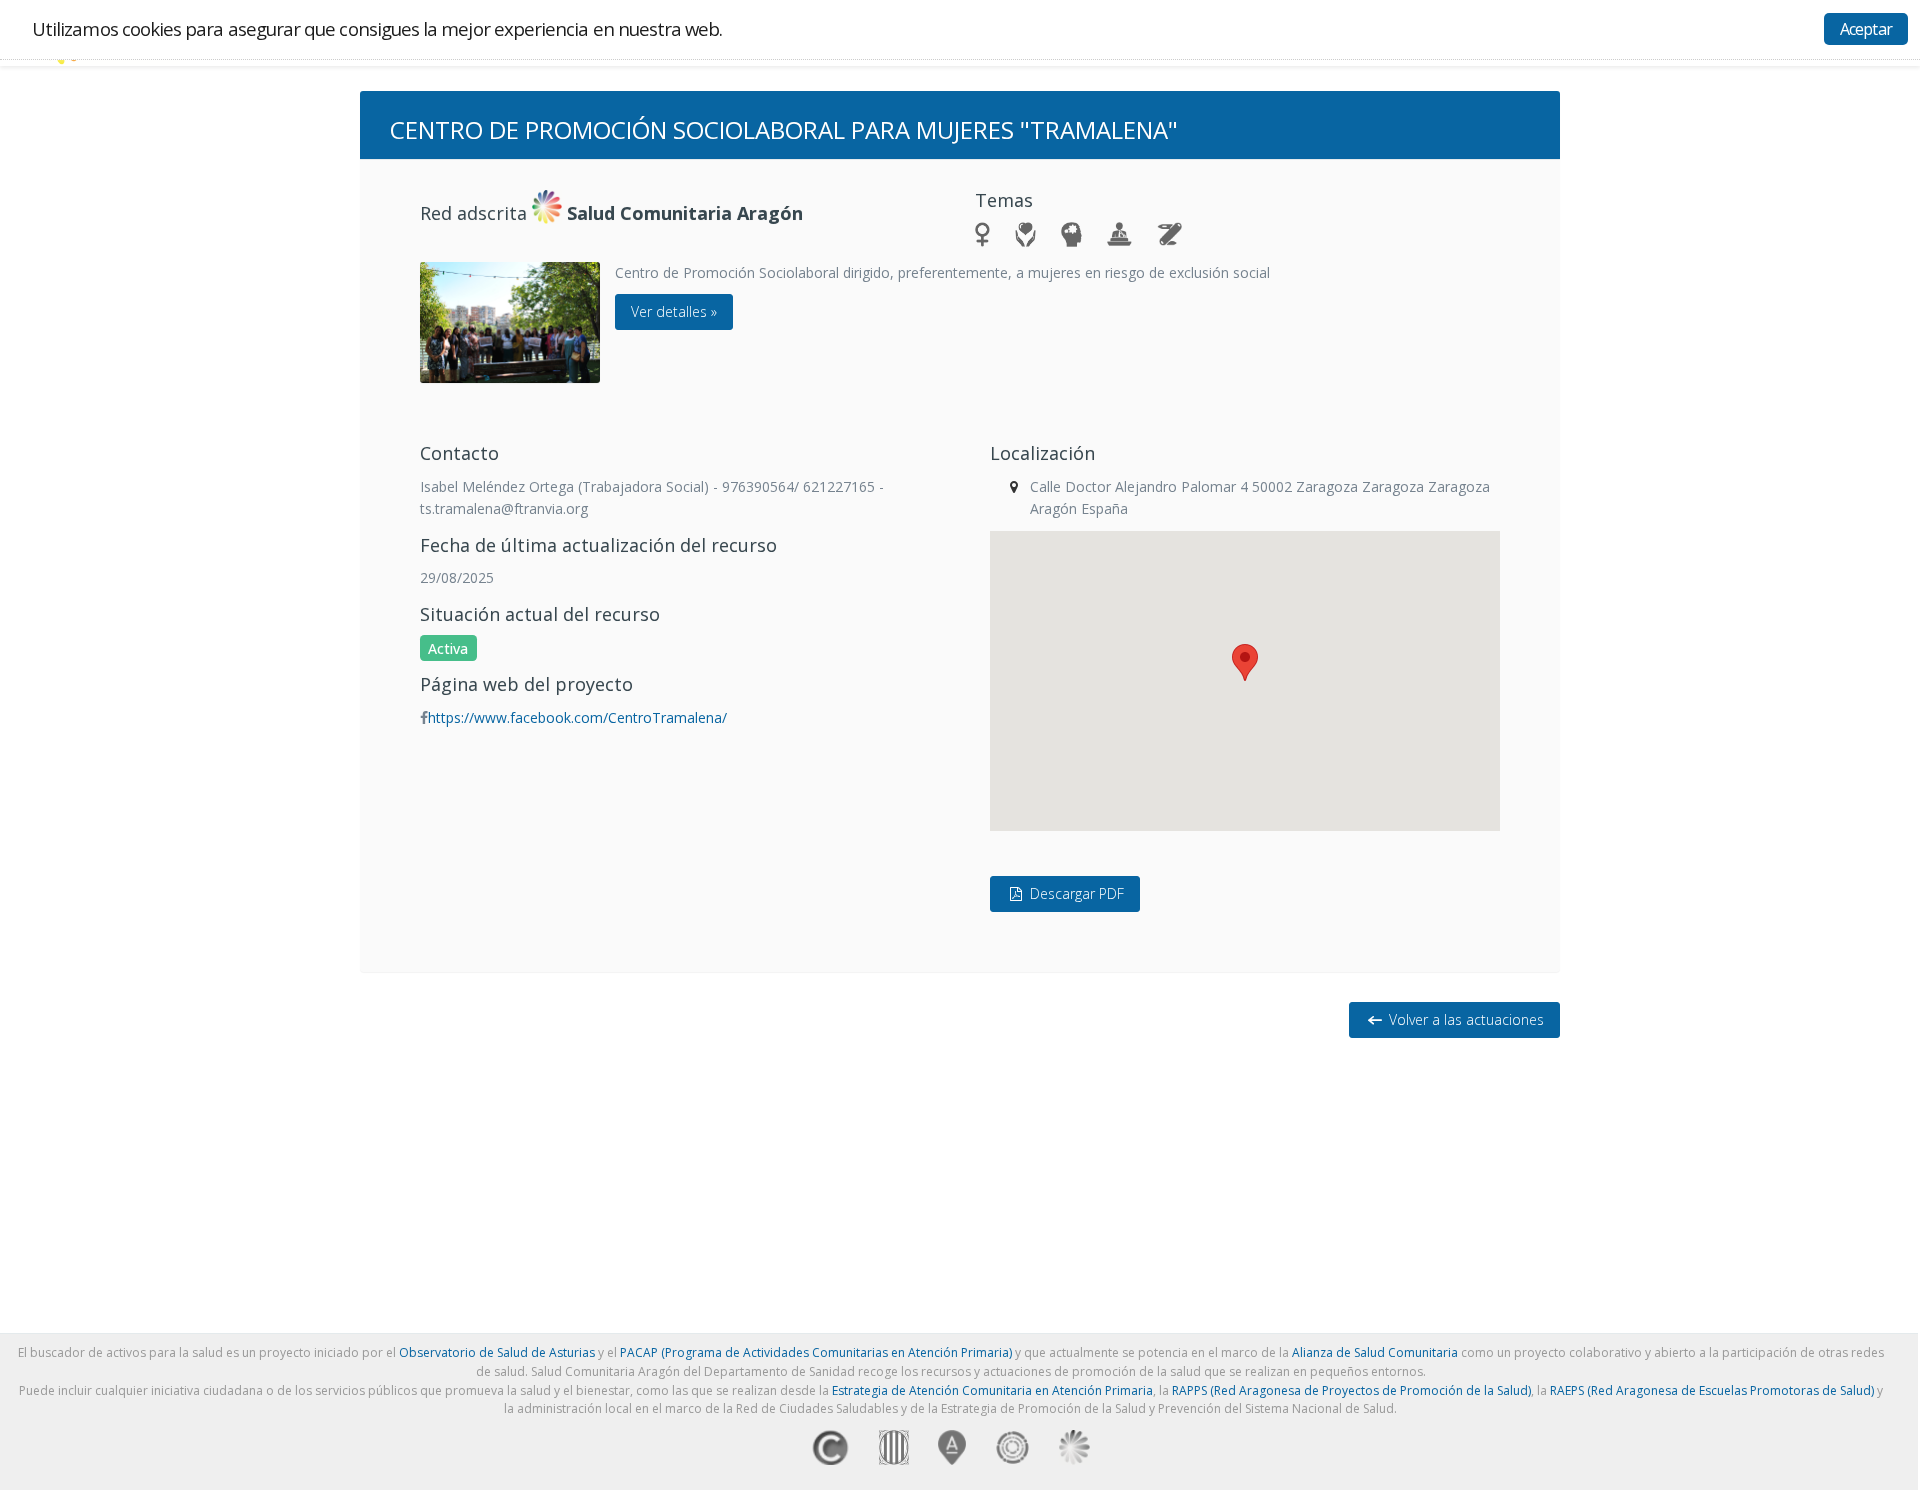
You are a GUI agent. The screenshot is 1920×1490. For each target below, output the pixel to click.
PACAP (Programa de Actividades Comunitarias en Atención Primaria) (816, 1352)
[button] (1245, 662)
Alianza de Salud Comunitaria (1375, 1352)
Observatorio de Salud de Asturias (497, 1352)
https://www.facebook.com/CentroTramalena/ (577, 717)
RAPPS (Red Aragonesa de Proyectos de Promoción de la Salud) (1351, 1390)
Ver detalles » (674, 311)
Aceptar (1866, 29)
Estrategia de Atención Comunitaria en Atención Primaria (992, 1390)
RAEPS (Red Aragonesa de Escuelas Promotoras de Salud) (1712, 1390)
